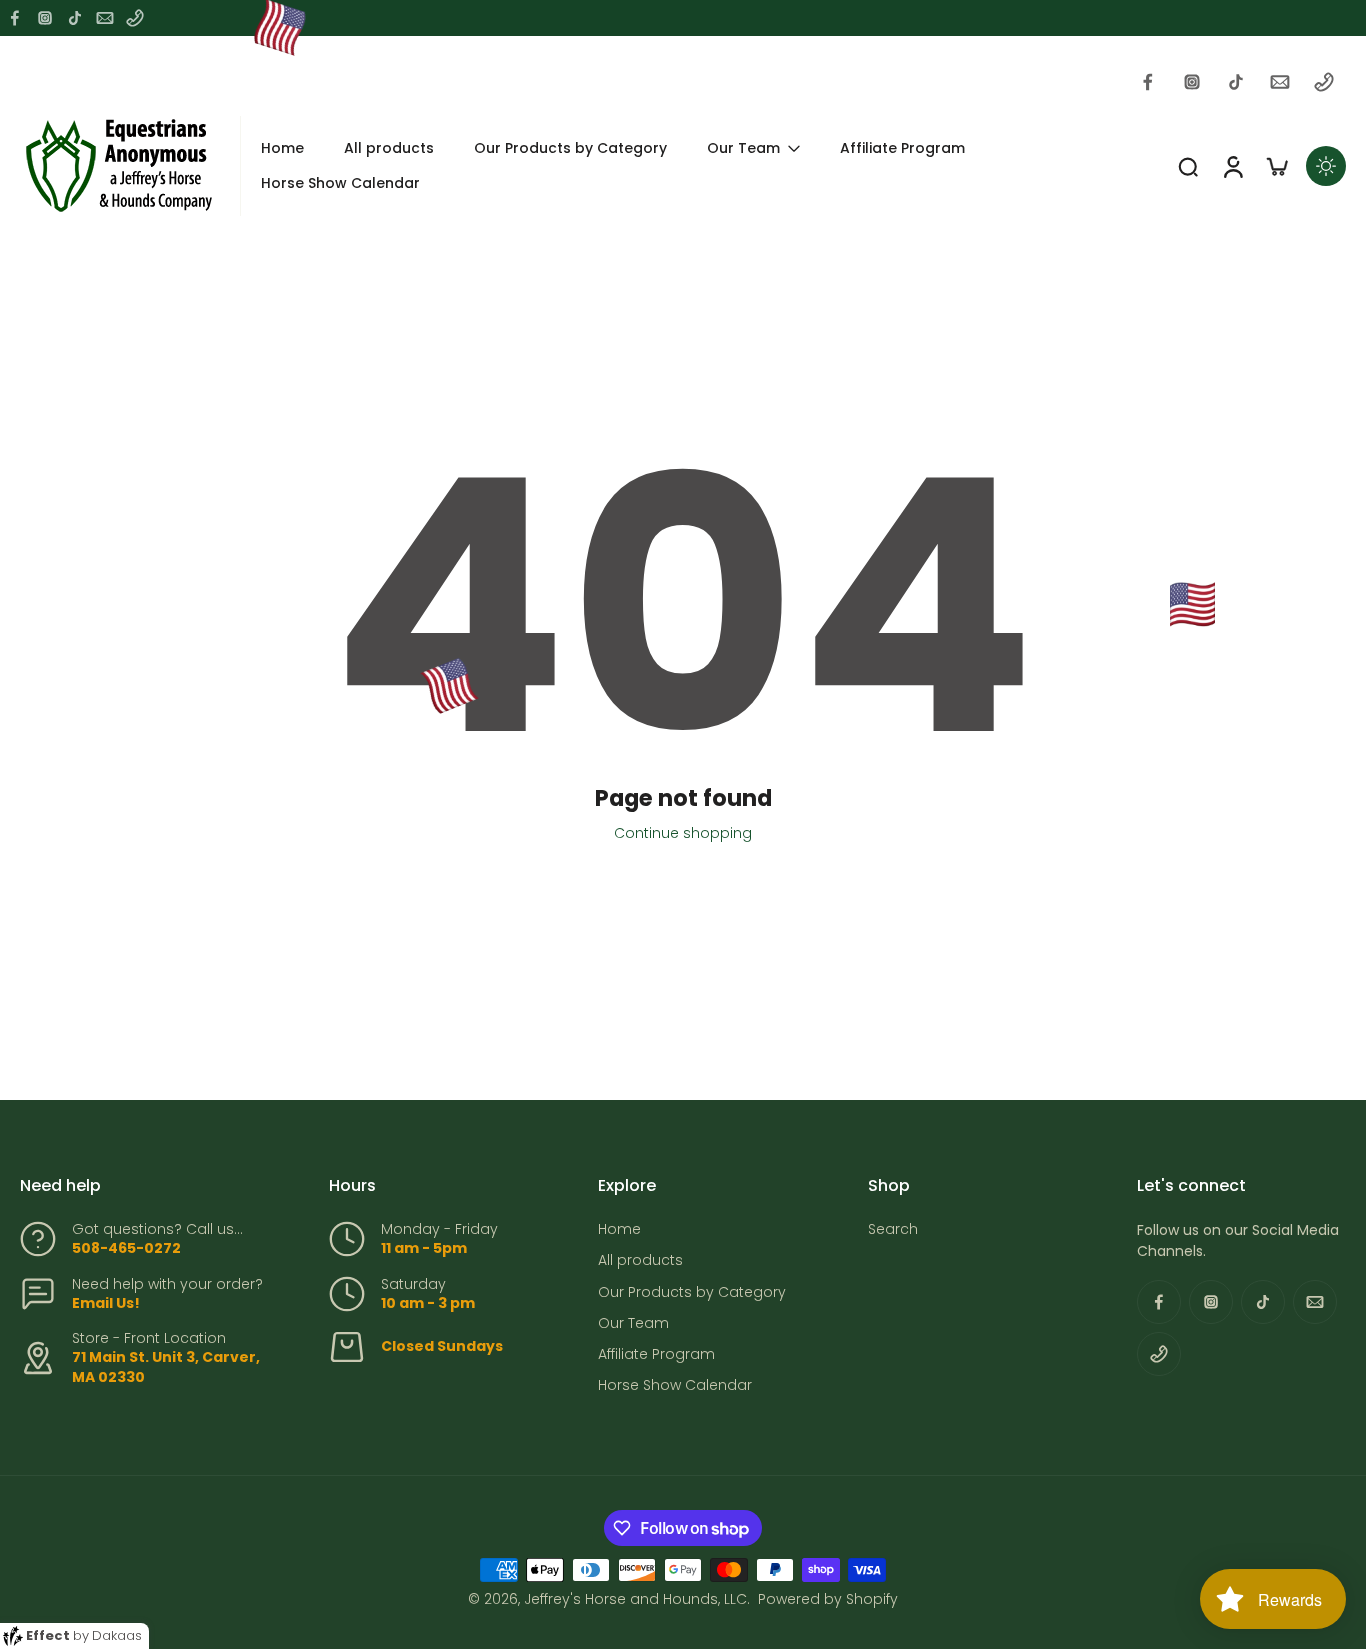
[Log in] (1232, 166)
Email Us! (106, 1303)
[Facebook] (15, 18)
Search (893, 1229)
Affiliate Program (656, 1354)
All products (640, 1260)
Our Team (633, 1323)
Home (619, 1229)
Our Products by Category (692, 1292)
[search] (1188, 166)
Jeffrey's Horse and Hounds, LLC (635, 1599)
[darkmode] (1326, 166)
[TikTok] (75, 18)
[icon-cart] (1276, 166)
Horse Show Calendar (675, 1385)
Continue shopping (683, 833)
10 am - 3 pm (428, 1303)
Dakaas (117, 1636)
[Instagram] (45, 18)
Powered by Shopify (828, 1599)
